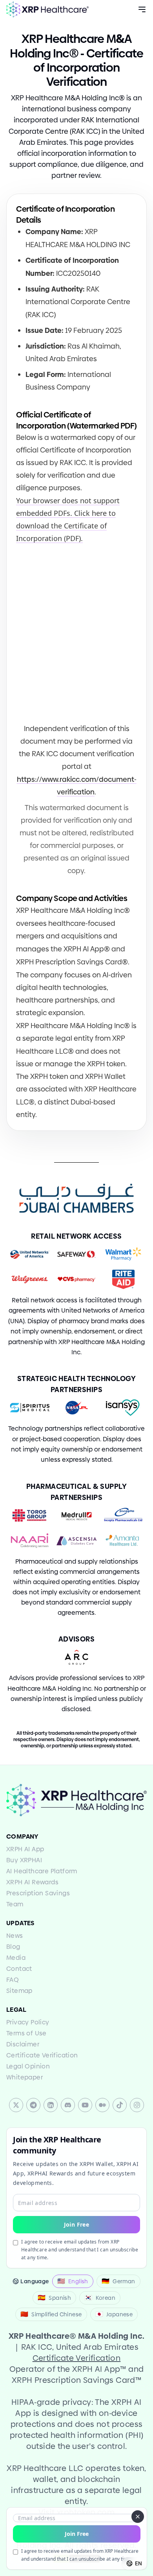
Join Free (77, 2534)
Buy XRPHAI (24, 1860)
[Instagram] (137, 2105)
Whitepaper (25, 2077)
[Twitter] (16, 2105)
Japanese (114, 2314)
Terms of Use (26, 2033)
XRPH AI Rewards (32, 1882)
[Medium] (102, 2105)
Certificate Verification (42, 2055)
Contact (19, 1969)
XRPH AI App (25, 1849)
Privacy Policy (28, 2022)
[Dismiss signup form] (138, 2517)
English (73, 2281)
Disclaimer (23, 2044)
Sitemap (19, 1991)
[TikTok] (120, 2105)
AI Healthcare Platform (42, 1871)
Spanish (54, 2298)
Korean (100, 2298)
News (15, 1936)
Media (16, 1958)
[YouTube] (85, 2105)
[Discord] (68, 2105)
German (118, 2281)
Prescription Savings (38, 1893)
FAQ (13, 1980)
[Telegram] (33, 2105)
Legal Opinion (28, 2066)
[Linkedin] (51, 2105)
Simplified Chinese (51, 2314)
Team (15, 1904)
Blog (13, 1947)
